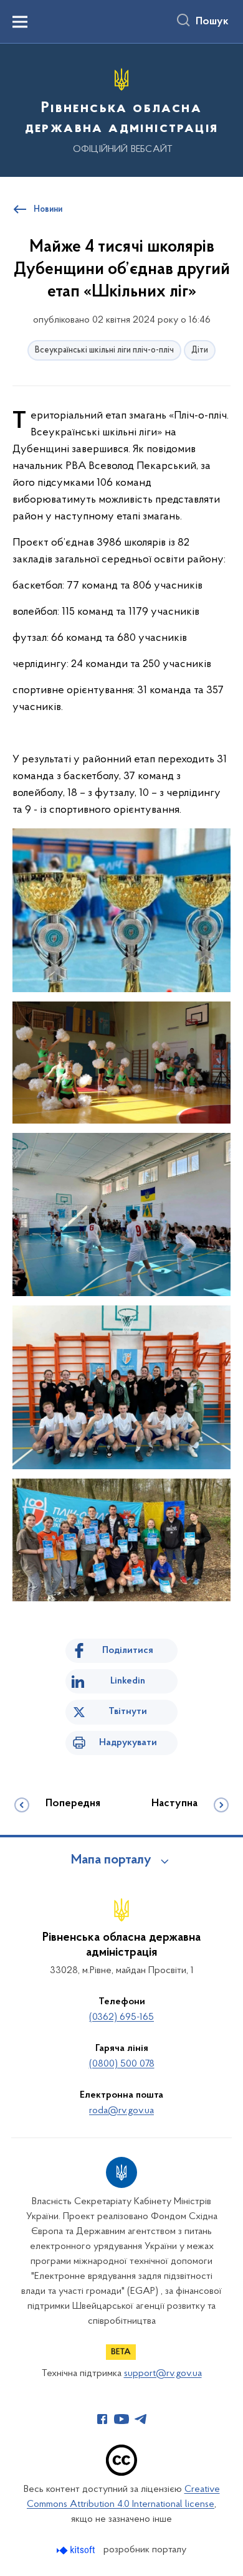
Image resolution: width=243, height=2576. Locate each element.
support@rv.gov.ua (163, 2374)
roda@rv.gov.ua (121, 2111)
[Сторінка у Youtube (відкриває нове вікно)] (121, 2419)
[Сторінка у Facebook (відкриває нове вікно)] (102, 2419)
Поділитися (128, 1650)
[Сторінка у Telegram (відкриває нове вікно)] (141, 2419)
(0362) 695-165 (121, 2017)
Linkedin (128, 1681)
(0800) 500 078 (122, 2064)
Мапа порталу (111, 1860)
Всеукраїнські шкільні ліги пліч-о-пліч (104, 350)
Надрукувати (128, 1743)
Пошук (212, 22)
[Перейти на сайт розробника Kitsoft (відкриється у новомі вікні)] (77, 2550)
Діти (200, 350)
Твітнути (128, 1712)
